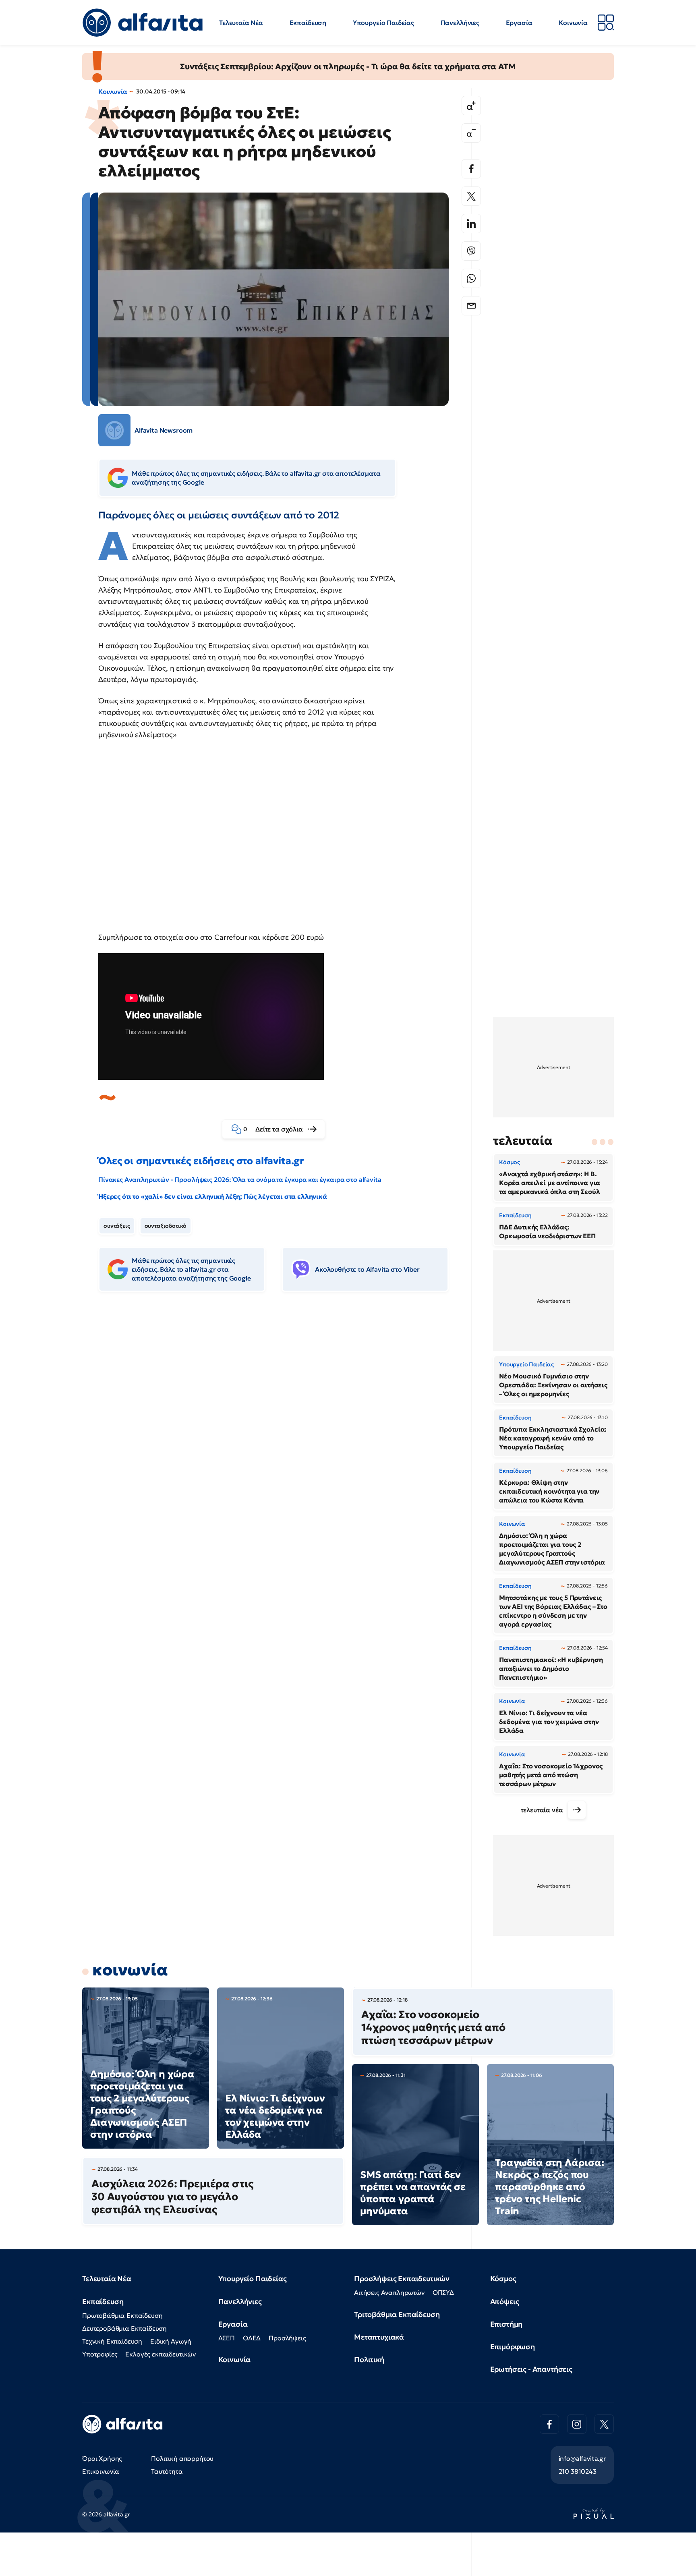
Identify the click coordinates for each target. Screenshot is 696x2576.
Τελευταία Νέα (241, 23)
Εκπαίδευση (308, 23)
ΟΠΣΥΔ (443, 2292)
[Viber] (471, 251)
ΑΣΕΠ (227, 2338)
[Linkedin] (471, 224)
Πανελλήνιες (460, 23)
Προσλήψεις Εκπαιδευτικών (402, 2279)
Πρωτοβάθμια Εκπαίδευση (122, 2315)
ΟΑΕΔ (252, 2338)
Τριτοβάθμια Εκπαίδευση (397, 2314)
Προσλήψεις (287, 2338)
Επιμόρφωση (513, 2347)
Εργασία (519, 23)
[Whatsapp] (471, 278)
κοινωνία (130, 1970)
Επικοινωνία (101, 2471)
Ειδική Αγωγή (171, 2341)
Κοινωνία (573, 23)
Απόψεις (505, 2301)
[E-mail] (471, 306)
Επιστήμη (506, 2324)
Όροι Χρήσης (102, 2458)
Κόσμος (503, 2279)
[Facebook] (471, 169)
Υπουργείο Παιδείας (383, 23)
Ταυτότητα (167, 2471)
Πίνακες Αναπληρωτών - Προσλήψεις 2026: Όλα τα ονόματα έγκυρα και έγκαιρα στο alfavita (240, 1179)
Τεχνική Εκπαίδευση (112, 2341)
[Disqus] (280, 1422)
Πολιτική (369, 2359)
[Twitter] (471, 196)
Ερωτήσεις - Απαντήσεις (531, 2369)
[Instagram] (577, 2424)
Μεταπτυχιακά (379, 2337)
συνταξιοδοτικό (166, 1226)
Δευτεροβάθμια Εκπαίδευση (124, 2328)
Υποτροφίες (100, 2354)
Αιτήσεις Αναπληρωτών (389, 2292)
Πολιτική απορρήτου (182, 2458)
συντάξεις (117, 1226)
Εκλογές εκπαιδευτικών (161, 2354)
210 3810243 (578, 2471)
